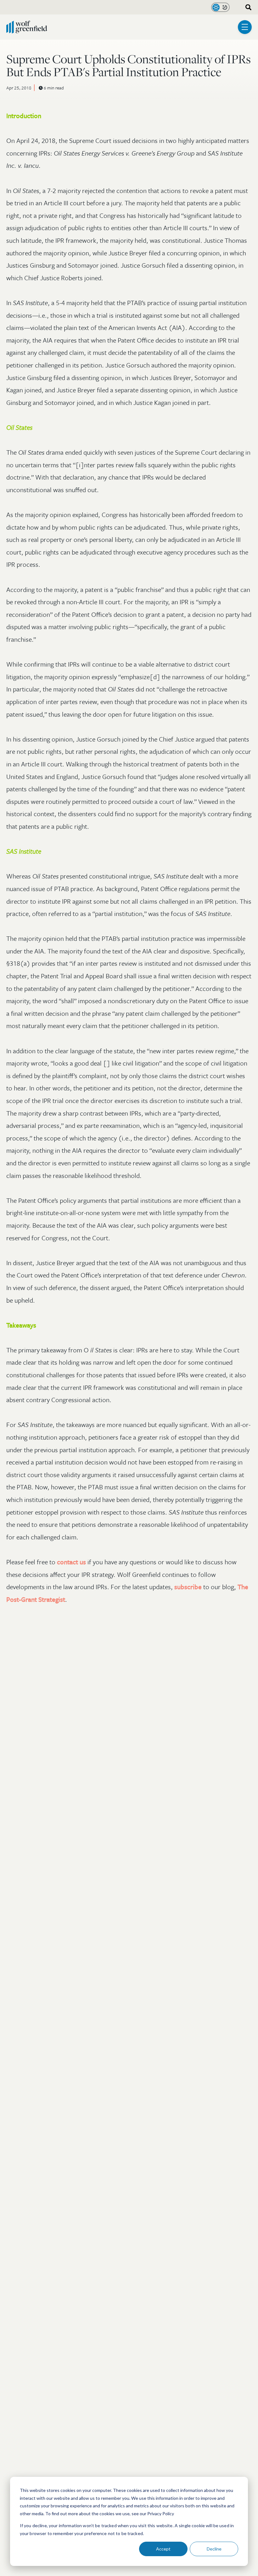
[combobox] (246, 7)
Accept (163, 2549)
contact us (71, 1562)
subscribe (188, 1587)
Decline (214, 2549)
